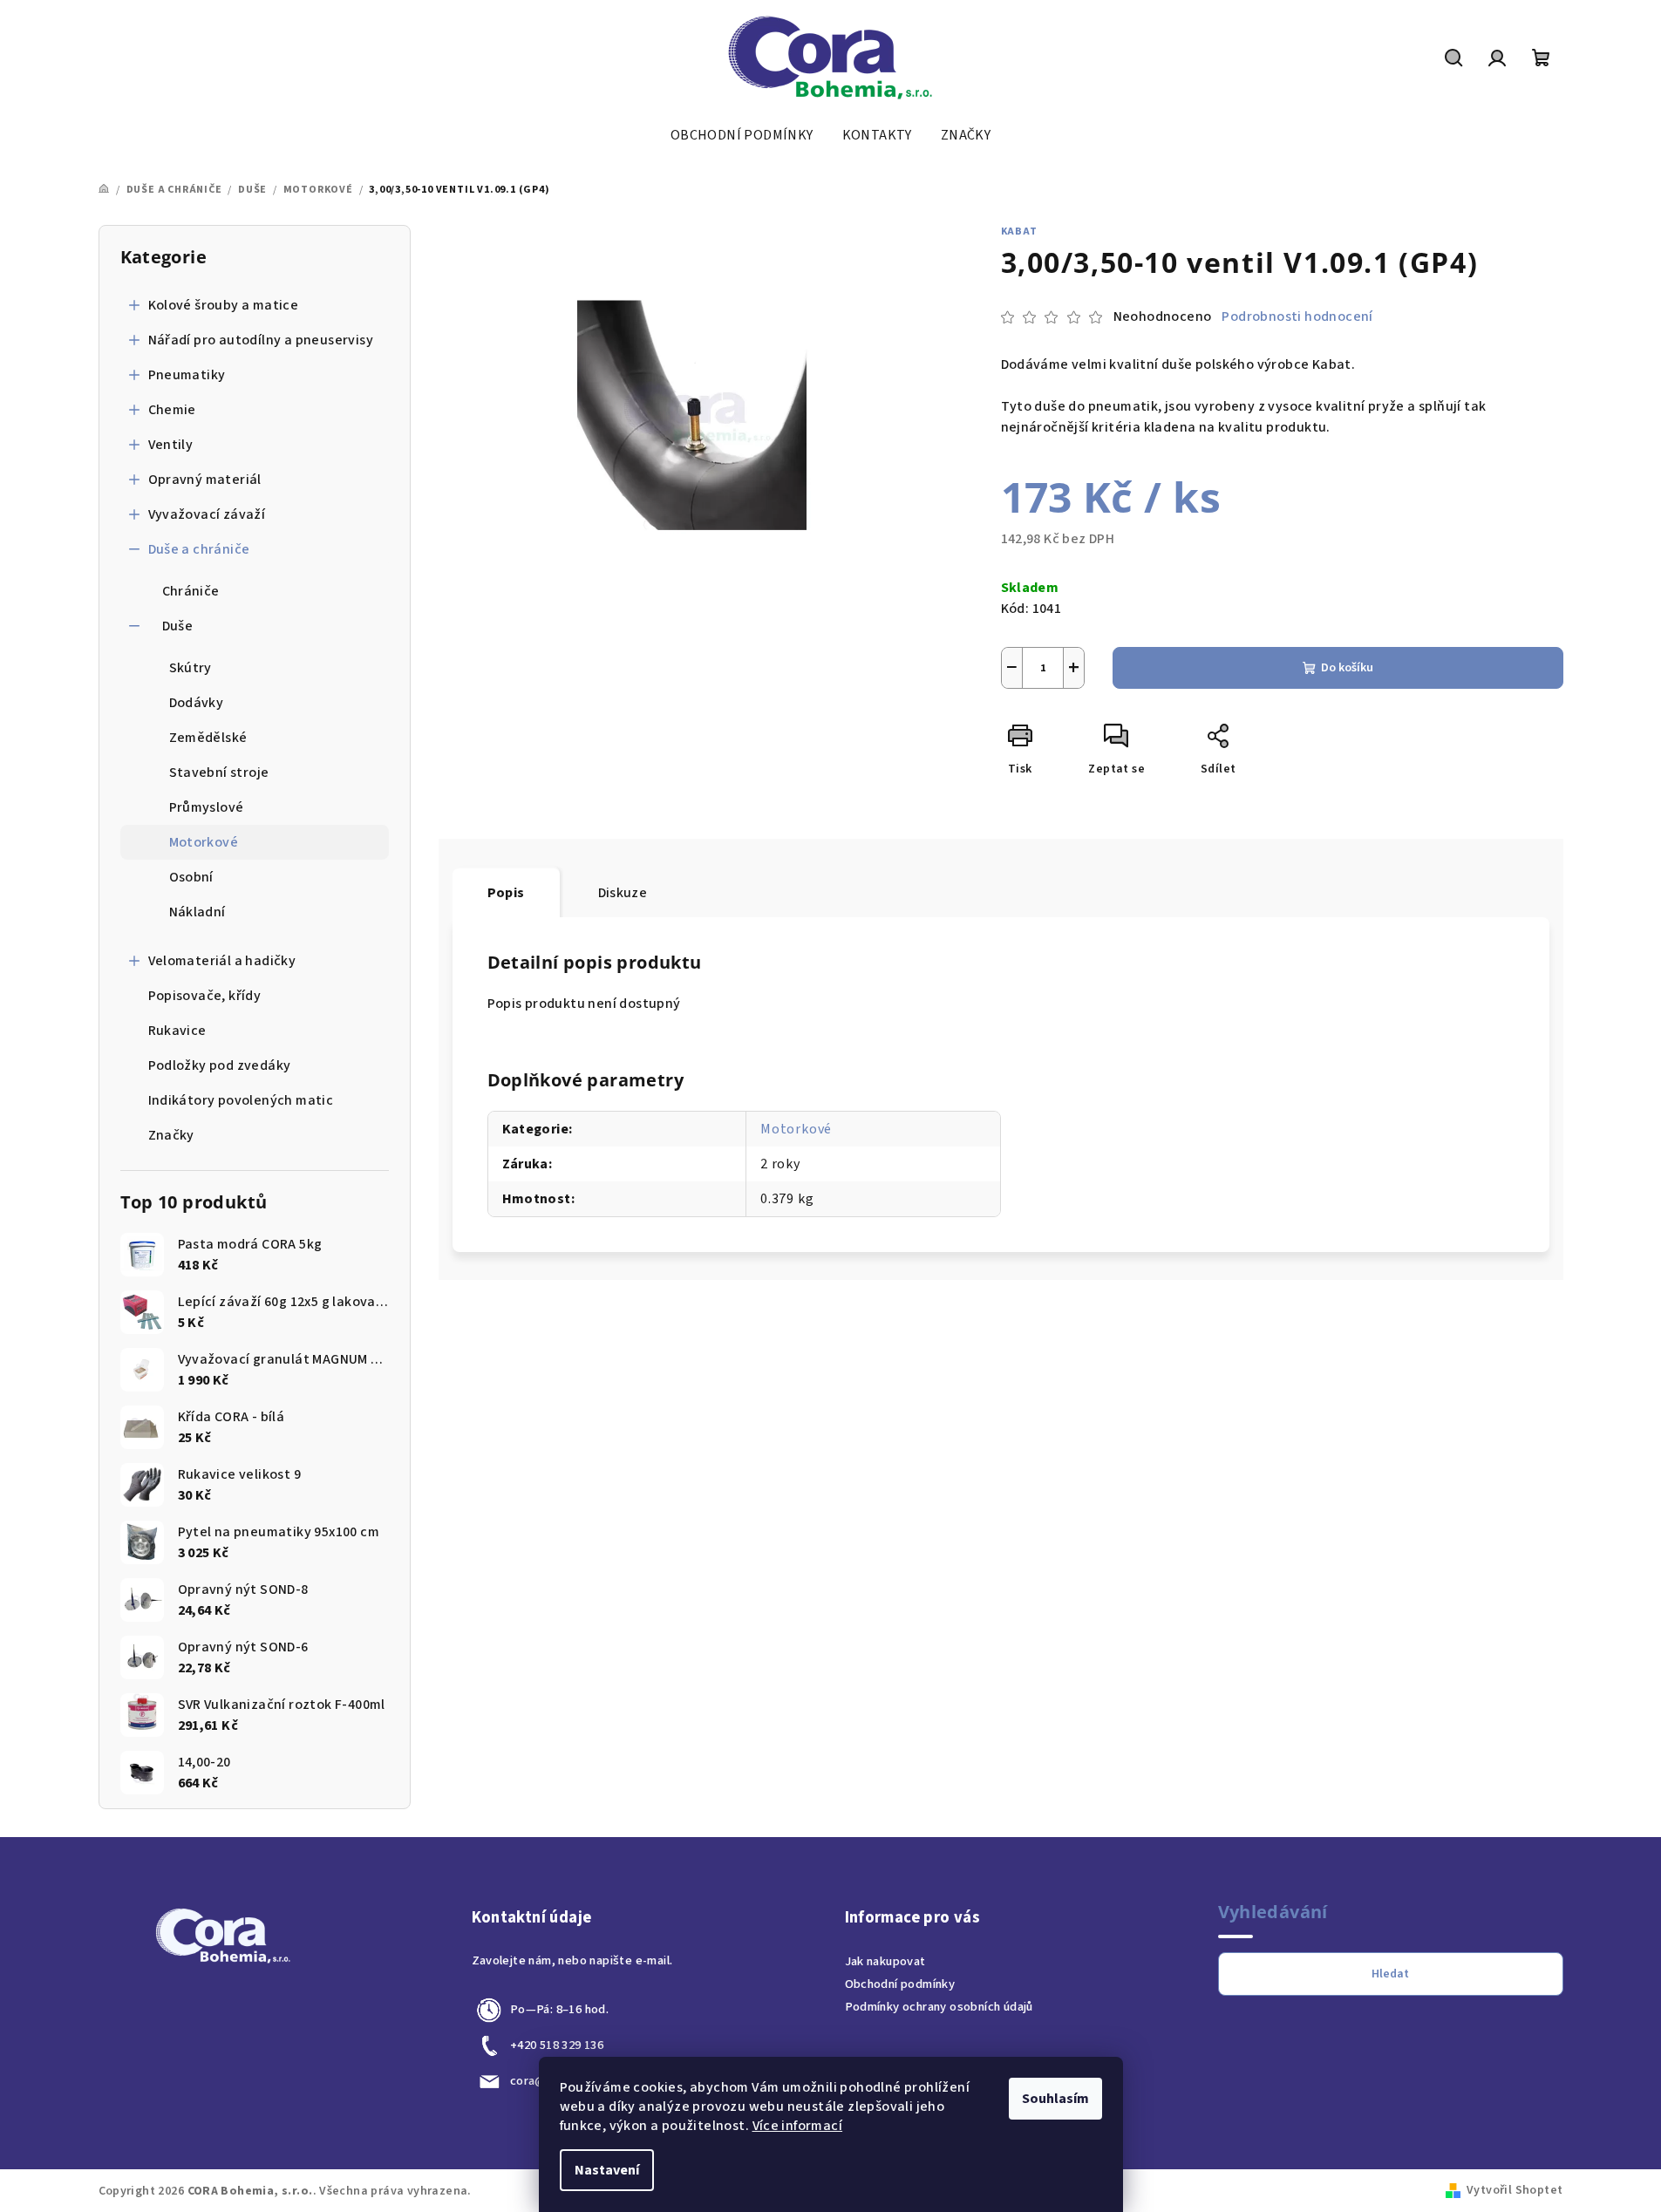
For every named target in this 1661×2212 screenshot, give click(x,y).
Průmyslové (207, 807)
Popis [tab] (506, 893)
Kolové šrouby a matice (224, 305)
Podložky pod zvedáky (220, 1065)
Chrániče (191, 591)
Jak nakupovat (885, 1961)
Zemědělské (208, 738)
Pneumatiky (187, 375)
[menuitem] (742, 135)
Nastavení (607, 2170)
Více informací (798, 2126)
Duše (178, 626)
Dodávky (197, 703)
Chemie (172, 410)
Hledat (1390, 1974)
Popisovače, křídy (205, 996)
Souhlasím (1055, 2099)
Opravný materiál (205, 480)
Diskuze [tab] (623, 893)
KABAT (1019, 231)
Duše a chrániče (199, 549)
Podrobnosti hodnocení (1297, 316)
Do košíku (1347, 668)
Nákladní (197, 912)
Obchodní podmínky (900, 1984)
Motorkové (204, 842)
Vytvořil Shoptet (1515, 2190)
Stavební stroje (219, 772)
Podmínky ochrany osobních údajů (939, 2007)
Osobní (191, 877)
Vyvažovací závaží (207, 514)
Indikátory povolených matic (241, 1100)
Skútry (191, 668)
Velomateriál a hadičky (222, 961)
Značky (171, 1135)
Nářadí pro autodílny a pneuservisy (261, 340)
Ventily (171, 445)
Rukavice (177, 1031)
